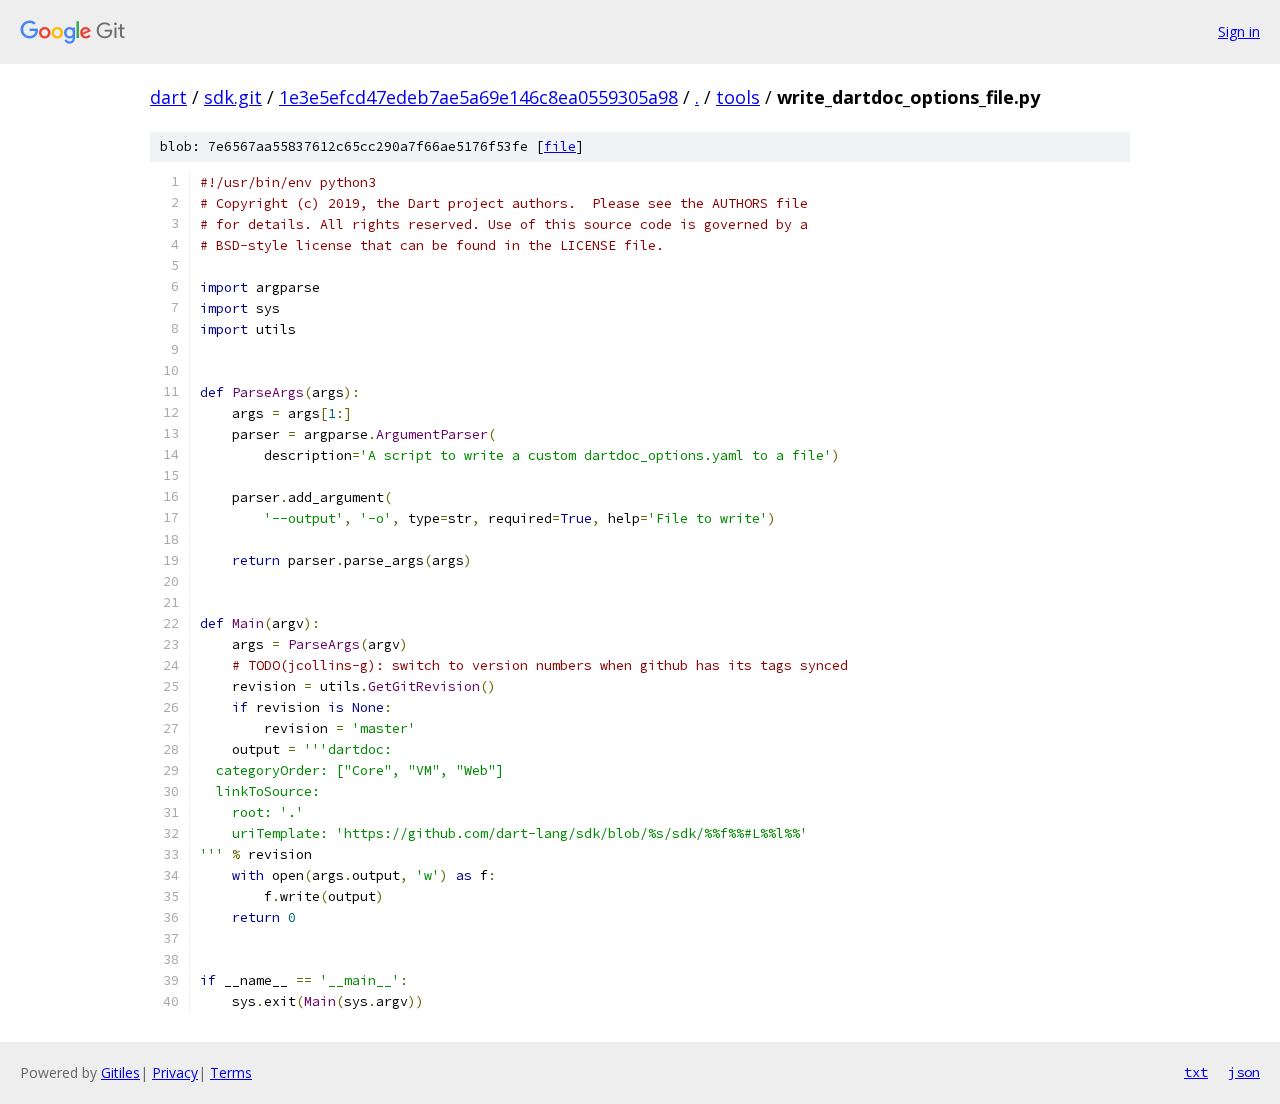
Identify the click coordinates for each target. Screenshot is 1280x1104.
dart (168, 97)
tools (738, 97)
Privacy (175, 1072)
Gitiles (120, 1072)
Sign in (1239, 31)
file (560, 146)
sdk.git (233, 97)
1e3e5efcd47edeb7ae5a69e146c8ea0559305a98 (478, 97)
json (1244, 1072)
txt (1196, 1072)
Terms (231, 1072)
